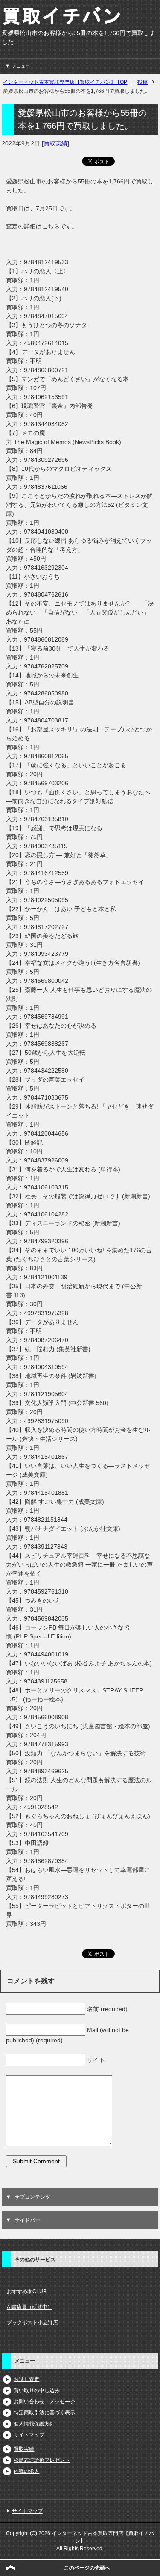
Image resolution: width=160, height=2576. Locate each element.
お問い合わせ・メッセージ (44, 2402)
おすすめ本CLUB (27, 2292)
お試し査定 (26, 2379)
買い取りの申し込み (37, 2390)
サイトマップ (29, 2435)
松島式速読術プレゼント (42, 2460)
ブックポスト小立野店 (32, 2322)
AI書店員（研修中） (30, 2307)
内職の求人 (26, 2471)
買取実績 (55, 143)
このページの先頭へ (87, 2568)
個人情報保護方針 (34, 2424)
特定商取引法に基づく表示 (44, 2413)
